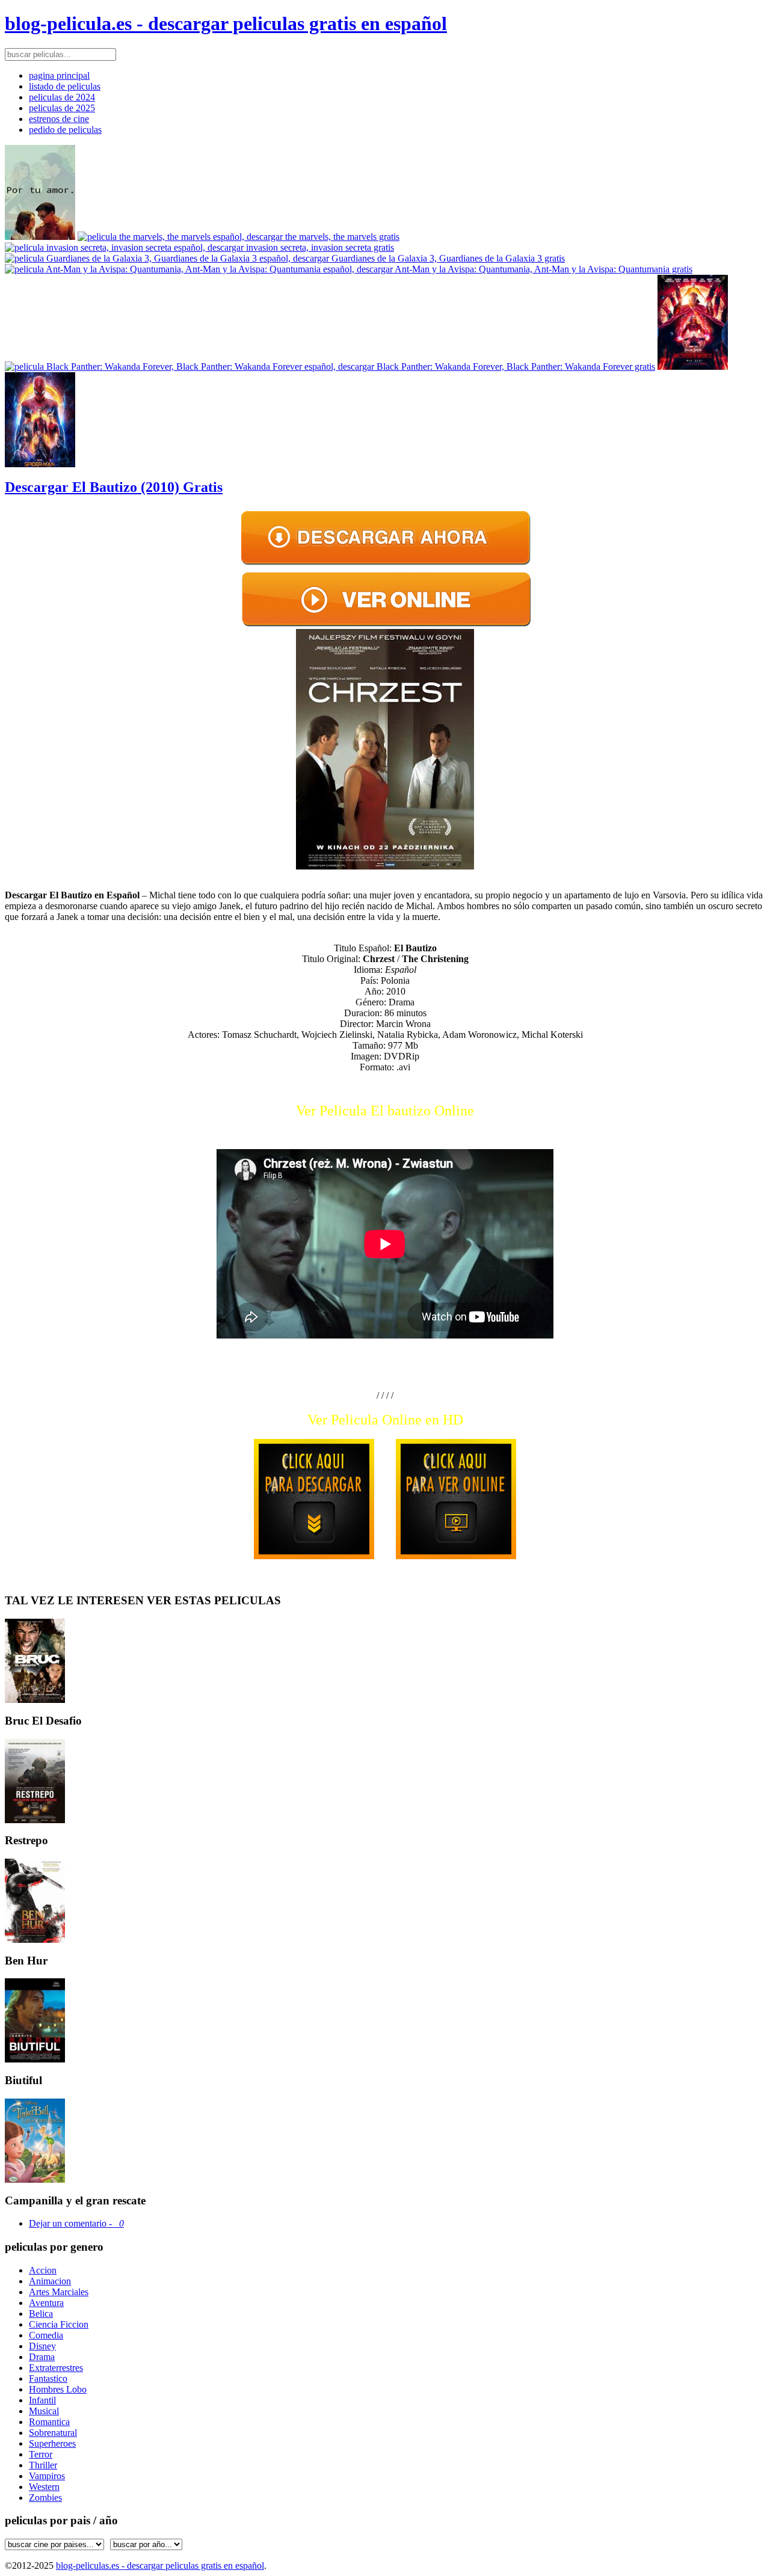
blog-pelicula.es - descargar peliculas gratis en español (226, 23)
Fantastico (48, 2378)
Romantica (49, 2422)
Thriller (43, 2465)
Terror (41, 2454)
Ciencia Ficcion (59, 2324)
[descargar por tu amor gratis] (40, 237)
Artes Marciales (59, 2292)
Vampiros (47, 2476)
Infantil (42, 2400)
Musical (44, 2411)
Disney (42, 2346)
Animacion (50, 2281)
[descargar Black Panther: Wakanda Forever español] (330, 366)
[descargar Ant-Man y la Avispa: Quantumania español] (349, 269)
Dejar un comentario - (76, 2223)
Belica (41, 2314)
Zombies (45, 2498)
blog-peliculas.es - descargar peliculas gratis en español (160, 2565)
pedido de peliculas (65, 130)
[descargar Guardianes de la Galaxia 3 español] (285, 258)
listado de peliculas (65, 86)
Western (44, 2487)
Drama (42, 2357)
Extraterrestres (56, 2368)
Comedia (46, 2335)
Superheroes (52, 2443)
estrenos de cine (59, 119)
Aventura (46, 2303)
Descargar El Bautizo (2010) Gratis (114, 487)
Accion (43, 2270)
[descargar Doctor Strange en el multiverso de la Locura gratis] (693, 366)
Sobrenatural (53, 2433)
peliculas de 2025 (62, 108)
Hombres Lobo (58, 2389)
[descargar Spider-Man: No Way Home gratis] (40, 464)
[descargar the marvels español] (239, 237)
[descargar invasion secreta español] (199, 247)
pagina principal (59, 75)
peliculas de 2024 (62, 97)
